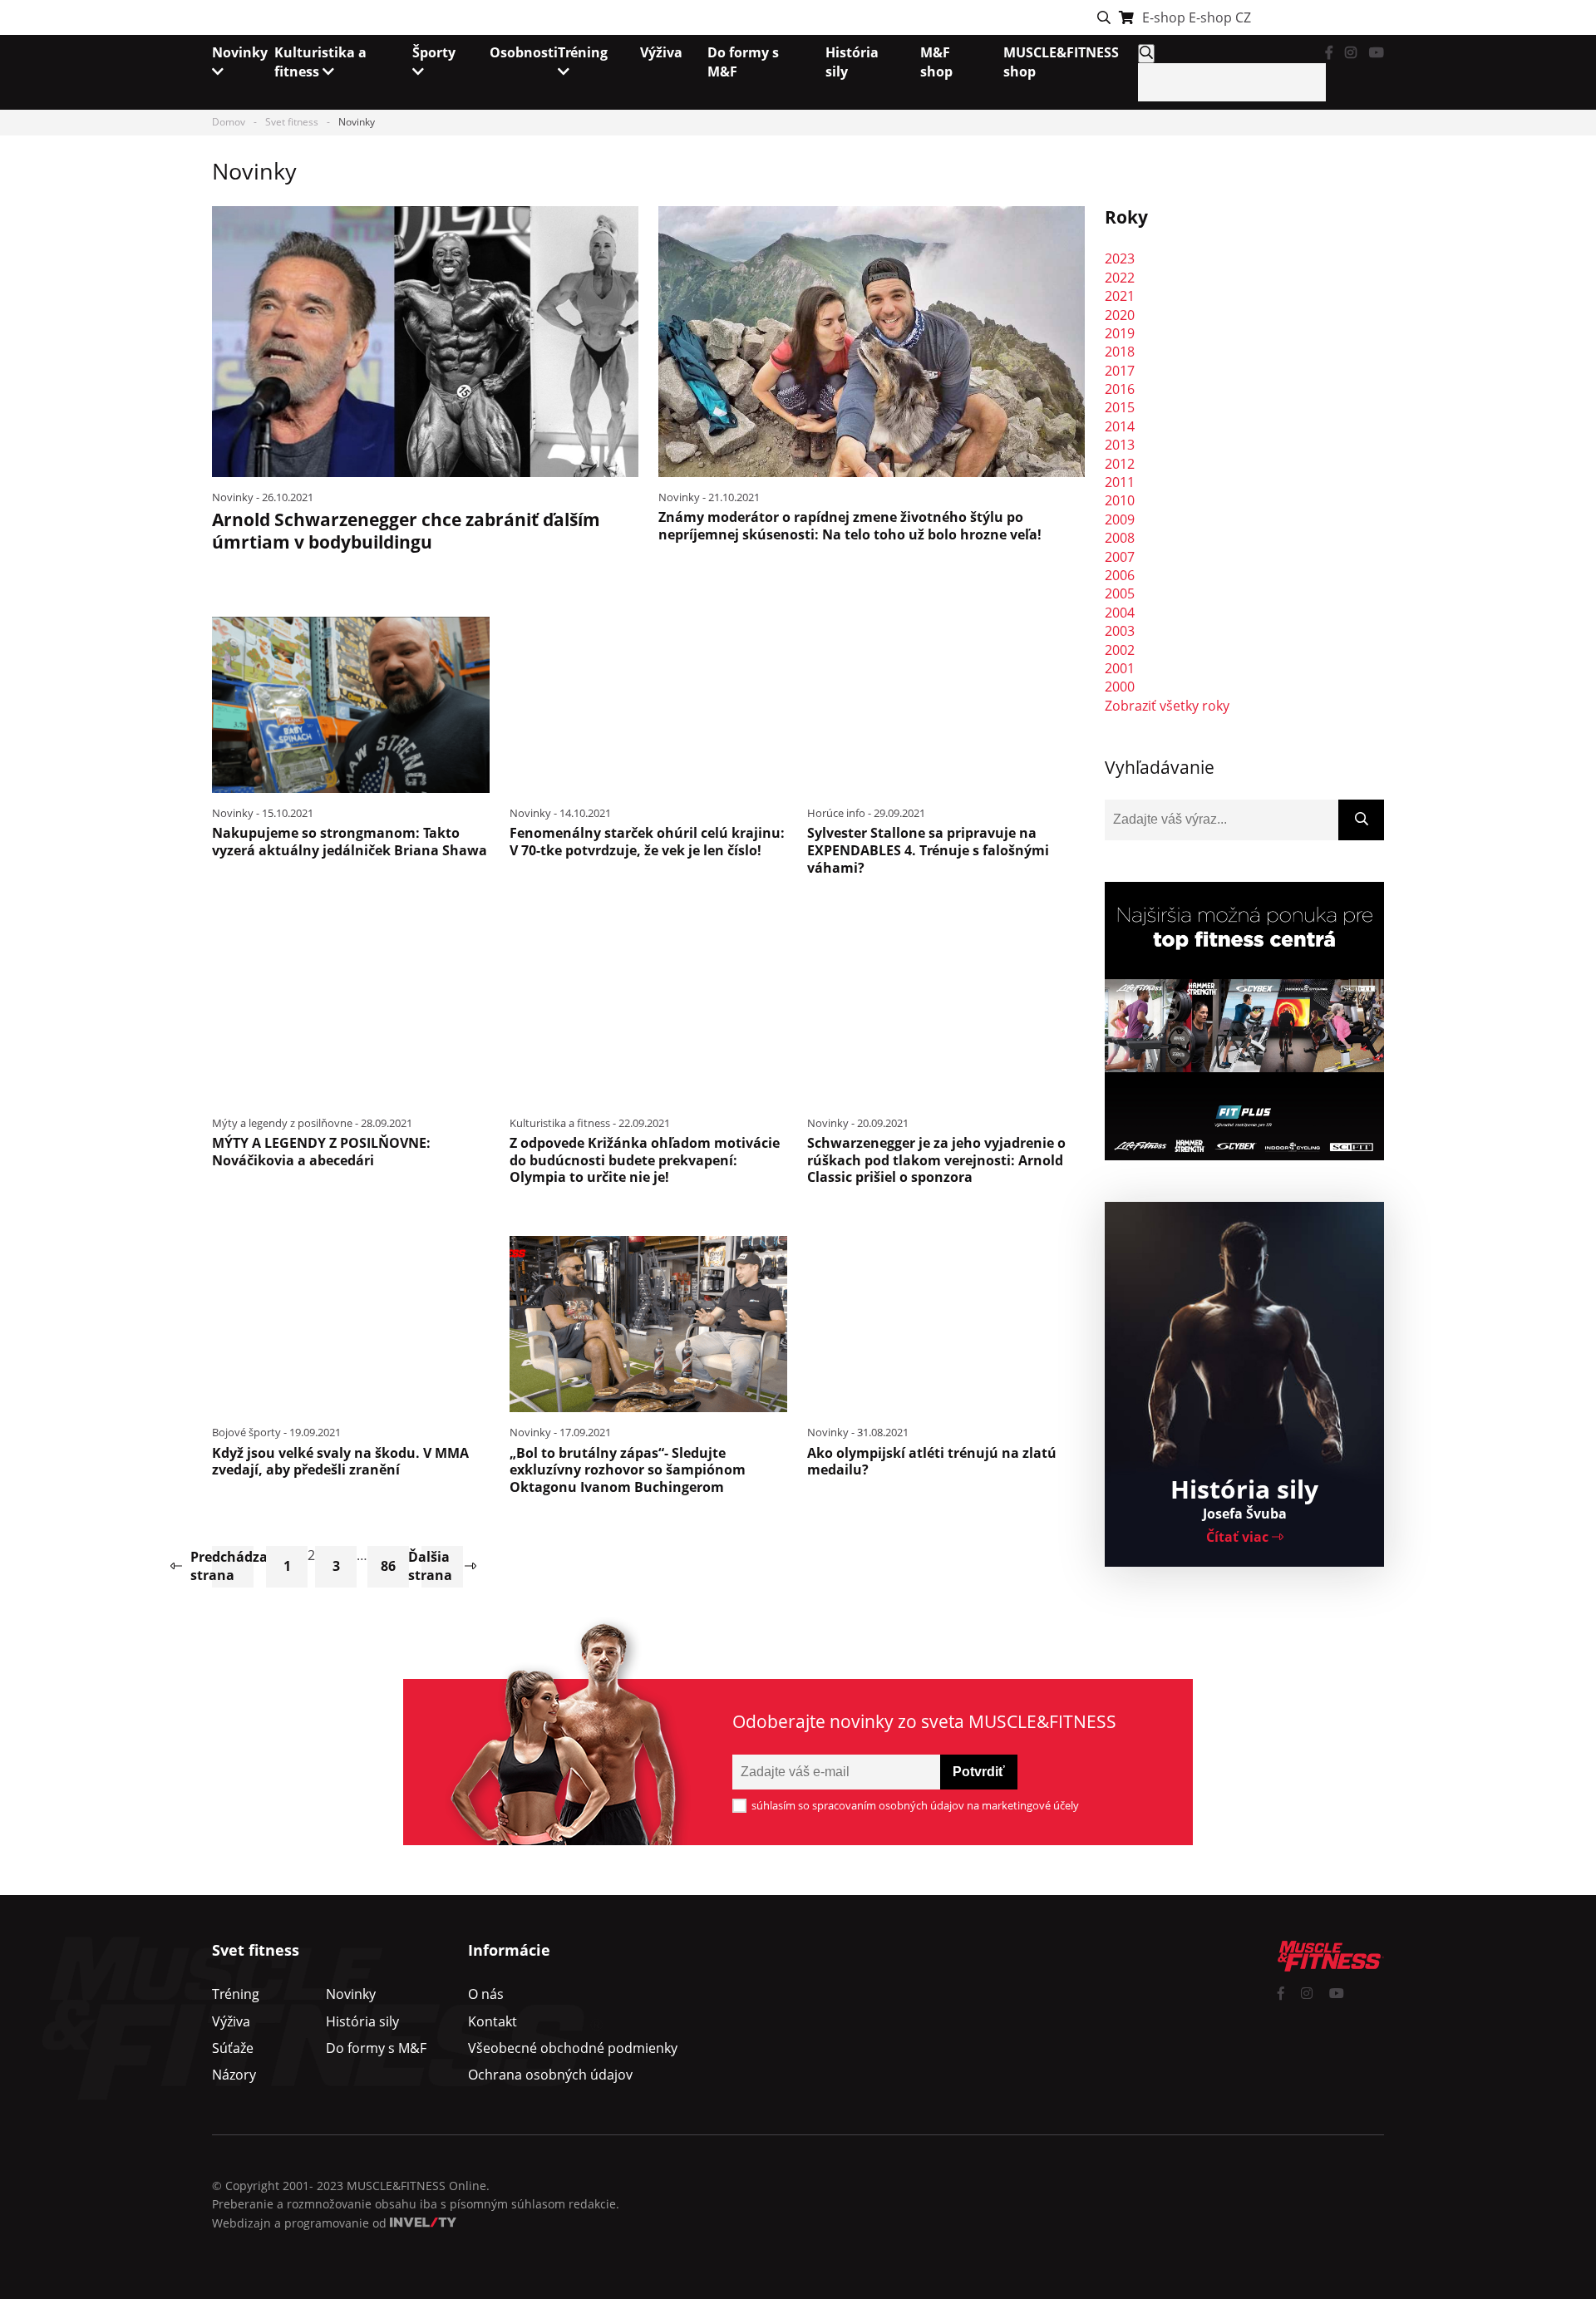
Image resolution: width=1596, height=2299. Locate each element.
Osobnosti (524, 52)
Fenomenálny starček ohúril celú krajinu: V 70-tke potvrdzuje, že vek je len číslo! (647, 842)
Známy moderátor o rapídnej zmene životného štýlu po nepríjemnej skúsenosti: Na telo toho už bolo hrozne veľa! (850, 526)
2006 (1120, 575)
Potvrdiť (979, 1772)
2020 (1120, 315)
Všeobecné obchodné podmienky (573, 2048)
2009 (1120, 519)
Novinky (351, 1994)
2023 (1120, 258)
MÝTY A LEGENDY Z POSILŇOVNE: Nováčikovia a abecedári (321, 1152)
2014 (1120, 426)
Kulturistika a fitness (320, 62)
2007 (1120, 557)
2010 (1120, 500)
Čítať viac (1239, 1537)
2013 (1120, 445)
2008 (1120, 538)
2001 (1120, 668)
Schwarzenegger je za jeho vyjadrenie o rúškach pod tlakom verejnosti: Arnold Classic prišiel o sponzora (936, 1160)
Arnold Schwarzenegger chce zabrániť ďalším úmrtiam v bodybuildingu (406, 531)
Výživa (661, 52)
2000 (1120, 687)
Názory (234, 2075)
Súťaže (233, 2048)
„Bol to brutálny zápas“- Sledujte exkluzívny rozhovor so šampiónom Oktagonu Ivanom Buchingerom (628, 1470)
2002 (1120, 650)
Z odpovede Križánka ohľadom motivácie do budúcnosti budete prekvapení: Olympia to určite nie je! (645, 1160)
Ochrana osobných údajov (550, 2075)
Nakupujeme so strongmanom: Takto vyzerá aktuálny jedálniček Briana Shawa (350, 842)
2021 (1120, 296)
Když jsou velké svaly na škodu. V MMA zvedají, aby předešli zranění (340, 1462)
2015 (1120, 407)
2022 (1120, 278)
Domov (229, 122)
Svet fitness (292, 122)
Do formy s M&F (376, 2048)
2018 (1120, 352)
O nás (486, 1994)
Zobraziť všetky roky (1167, 706)
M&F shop (936, 62)
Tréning (236, 1994)
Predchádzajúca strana (233, 1566)
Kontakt (493, 2021)
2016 (1120, 389)
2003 (1120, 631)
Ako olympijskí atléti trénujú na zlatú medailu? (932, 1462)
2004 (1120, 613)
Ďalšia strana (437, 1566)
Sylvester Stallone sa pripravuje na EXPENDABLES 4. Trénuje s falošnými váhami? (928, 850)
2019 (1120, 333)
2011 (1120, 482)
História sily (362, 2021)
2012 (1120, 464)
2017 (1120, 371)
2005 (1120, 593)
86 (388, 1566)
